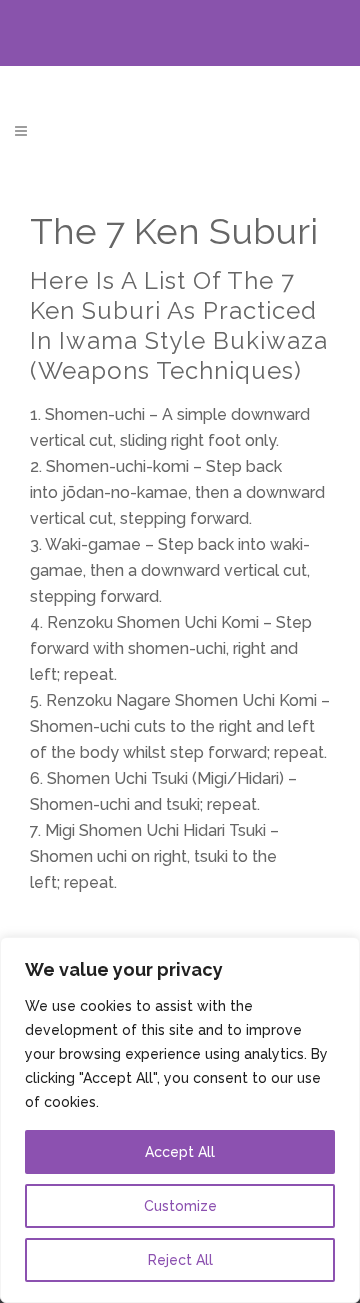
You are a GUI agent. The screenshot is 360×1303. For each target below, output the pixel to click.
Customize (180, 1206)
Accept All (180, 1152)
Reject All (180, 1260)
